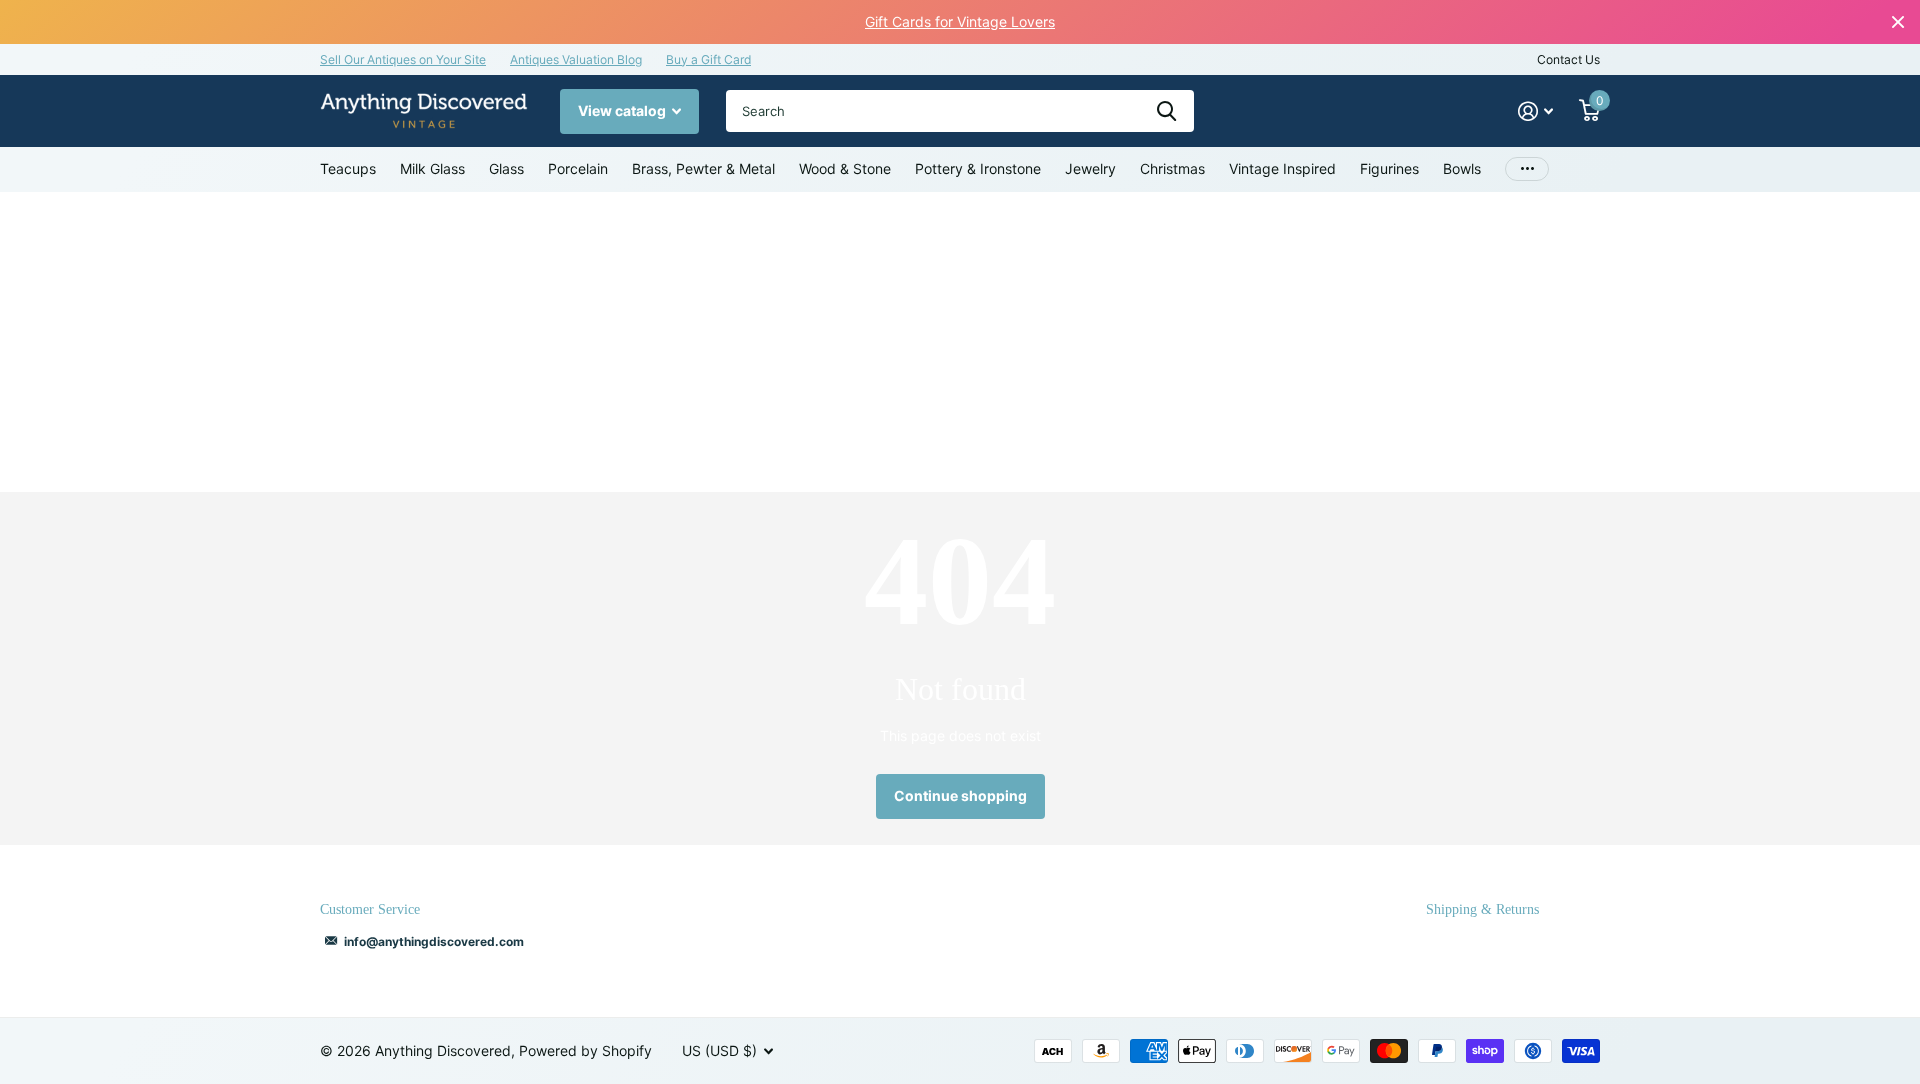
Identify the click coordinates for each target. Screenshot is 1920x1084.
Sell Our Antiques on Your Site (403, 59)
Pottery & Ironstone (978, 168)
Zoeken (1166, 111)
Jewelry (1090, 168)
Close (1898, 22)
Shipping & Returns (1482, 909)
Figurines (1389, 168)
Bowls (1462, 168)
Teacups (348, 168)
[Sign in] (1535, 111)
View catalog (623, 110)
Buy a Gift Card (708, 59)
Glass (506, 168)
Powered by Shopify (585, 1050)
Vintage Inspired (1282, 168)
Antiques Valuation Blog (576, 59)
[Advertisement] (960, 342)
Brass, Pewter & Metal (703, 168)
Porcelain (578, 168)
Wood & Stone (845, 168)
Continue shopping (960, 795)
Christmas (1172, 168)
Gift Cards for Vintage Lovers (960, 21)
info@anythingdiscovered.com (434, 941)
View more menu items (1527, 169)
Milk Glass (432, 168)
